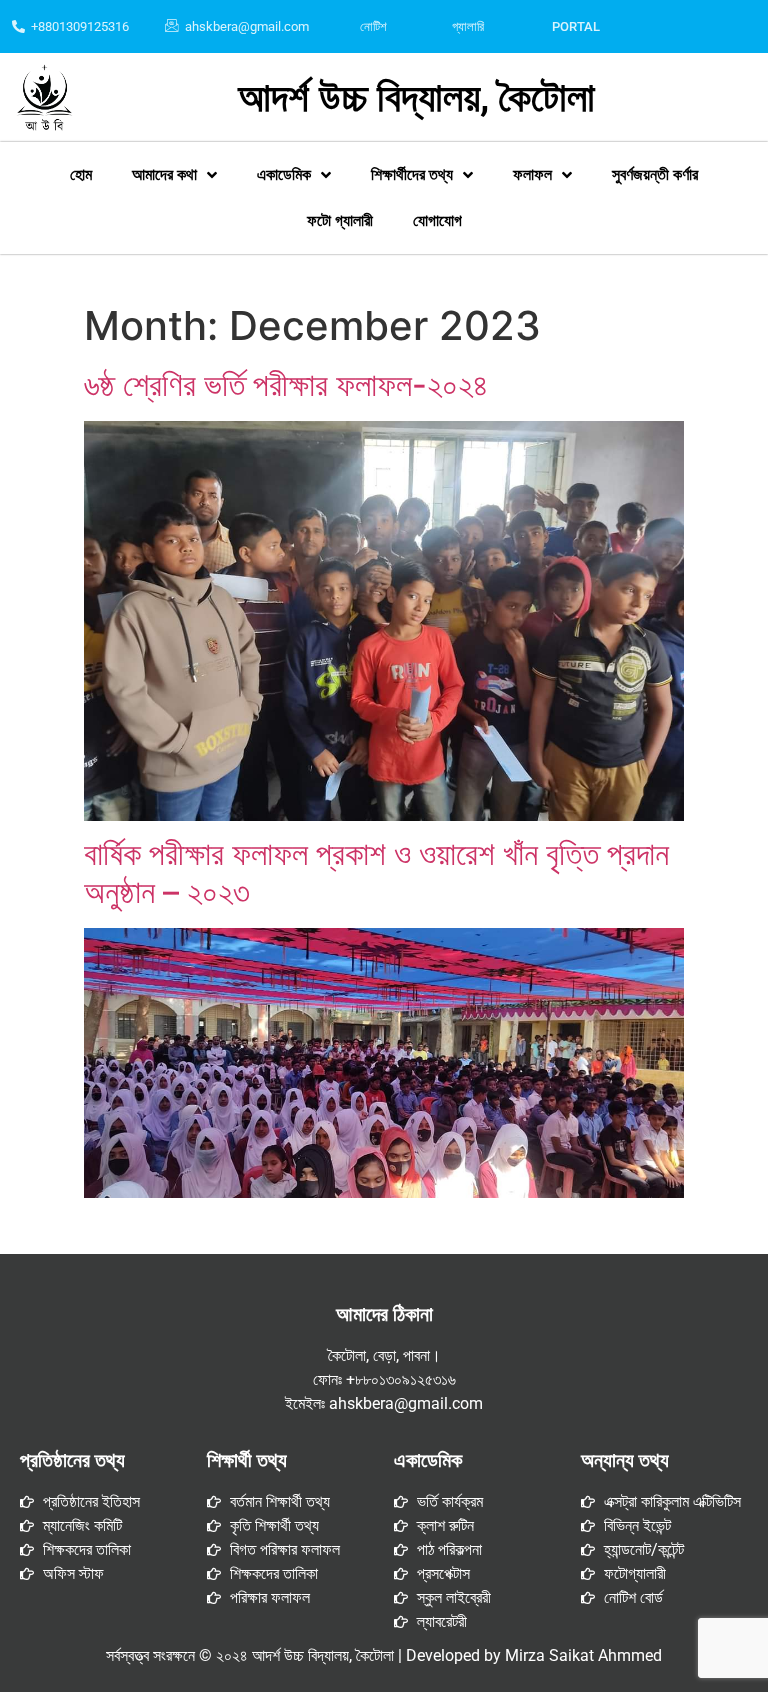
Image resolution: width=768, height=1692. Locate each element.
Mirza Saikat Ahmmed (583, 1655)
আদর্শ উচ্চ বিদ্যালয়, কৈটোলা (416, 97)
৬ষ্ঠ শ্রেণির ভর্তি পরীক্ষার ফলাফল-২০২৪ (286, 384)
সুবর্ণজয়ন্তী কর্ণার (655, 174)
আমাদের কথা (164, 174)
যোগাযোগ (437, 220)
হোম (81, 174)
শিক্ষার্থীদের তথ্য (412, 174)
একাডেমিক (284, 174)
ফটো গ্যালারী (340, 220)
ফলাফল (532, 174)
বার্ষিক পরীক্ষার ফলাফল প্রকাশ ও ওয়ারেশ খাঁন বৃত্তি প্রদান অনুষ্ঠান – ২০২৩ (376, 872)
